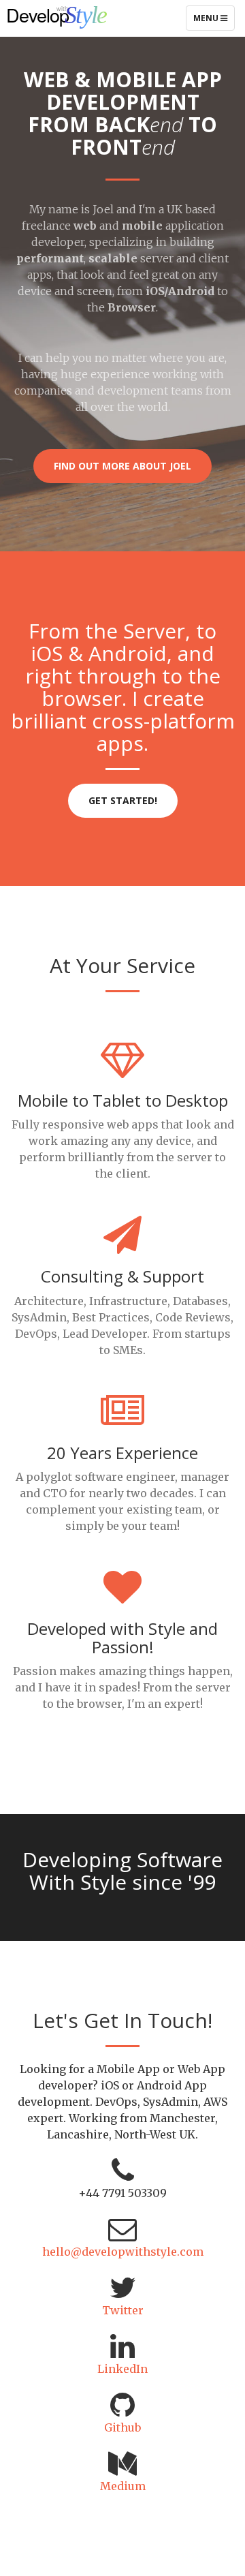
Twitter (123, 2310)
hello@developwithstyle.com (123, 2252)
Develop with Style (75, 17)
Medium (123, 2486)
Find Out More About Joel (122, 466)
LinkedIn (122, 2369)
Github (122, 2427)
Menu (214, 21)
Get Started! (123, 800)
